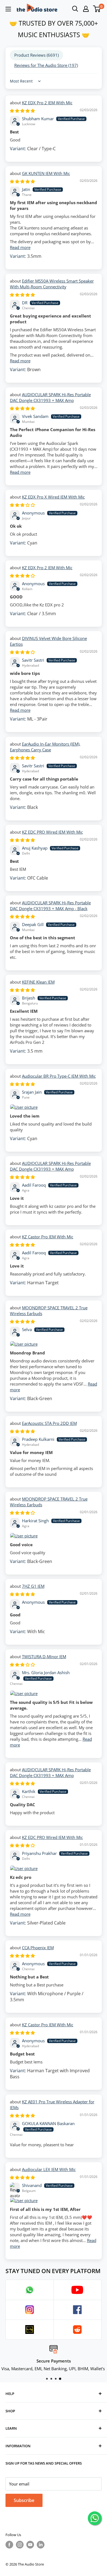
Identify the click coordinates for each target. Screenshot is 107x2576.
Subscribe (24, 2500)
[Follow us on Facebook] (9, 2545)
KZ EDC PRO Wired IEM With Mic (52, 832)
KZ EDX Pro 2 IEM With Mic (47, 103)
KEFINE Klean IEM (38, 982)
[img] (22, 111)
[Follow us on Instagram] (20, 2545)
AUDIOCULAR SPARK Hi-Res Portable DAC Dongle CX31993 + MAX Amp (50, 397)
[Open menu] (8, 9)
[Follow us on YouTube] (30, 2545)
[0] (97, 9)
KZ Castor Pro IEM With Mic (48, 1237)
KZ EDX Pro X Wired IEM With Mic (53, 497)
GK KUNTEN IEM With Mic (46, 173)
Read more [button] (20, 247)
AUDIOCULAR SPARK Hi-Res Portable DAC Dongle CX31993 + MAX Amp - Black (50, 906)
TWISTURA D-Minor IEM (44, 1657)
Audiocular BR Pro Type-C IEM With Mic (59, 1076)
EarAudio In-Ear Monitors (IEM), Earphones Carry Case (45, 747)
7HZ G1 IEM (33, 1586)
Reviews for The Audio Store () (46, 65)
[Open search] (75, 9)
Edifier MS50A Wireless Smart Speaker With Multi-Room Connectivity (52, 284)
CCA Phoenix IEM (38, 1948)
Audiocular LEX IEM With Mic (49, 2169)
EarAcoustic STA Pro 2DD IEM (49, 1423)
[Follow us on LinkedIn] (41, 2545)
